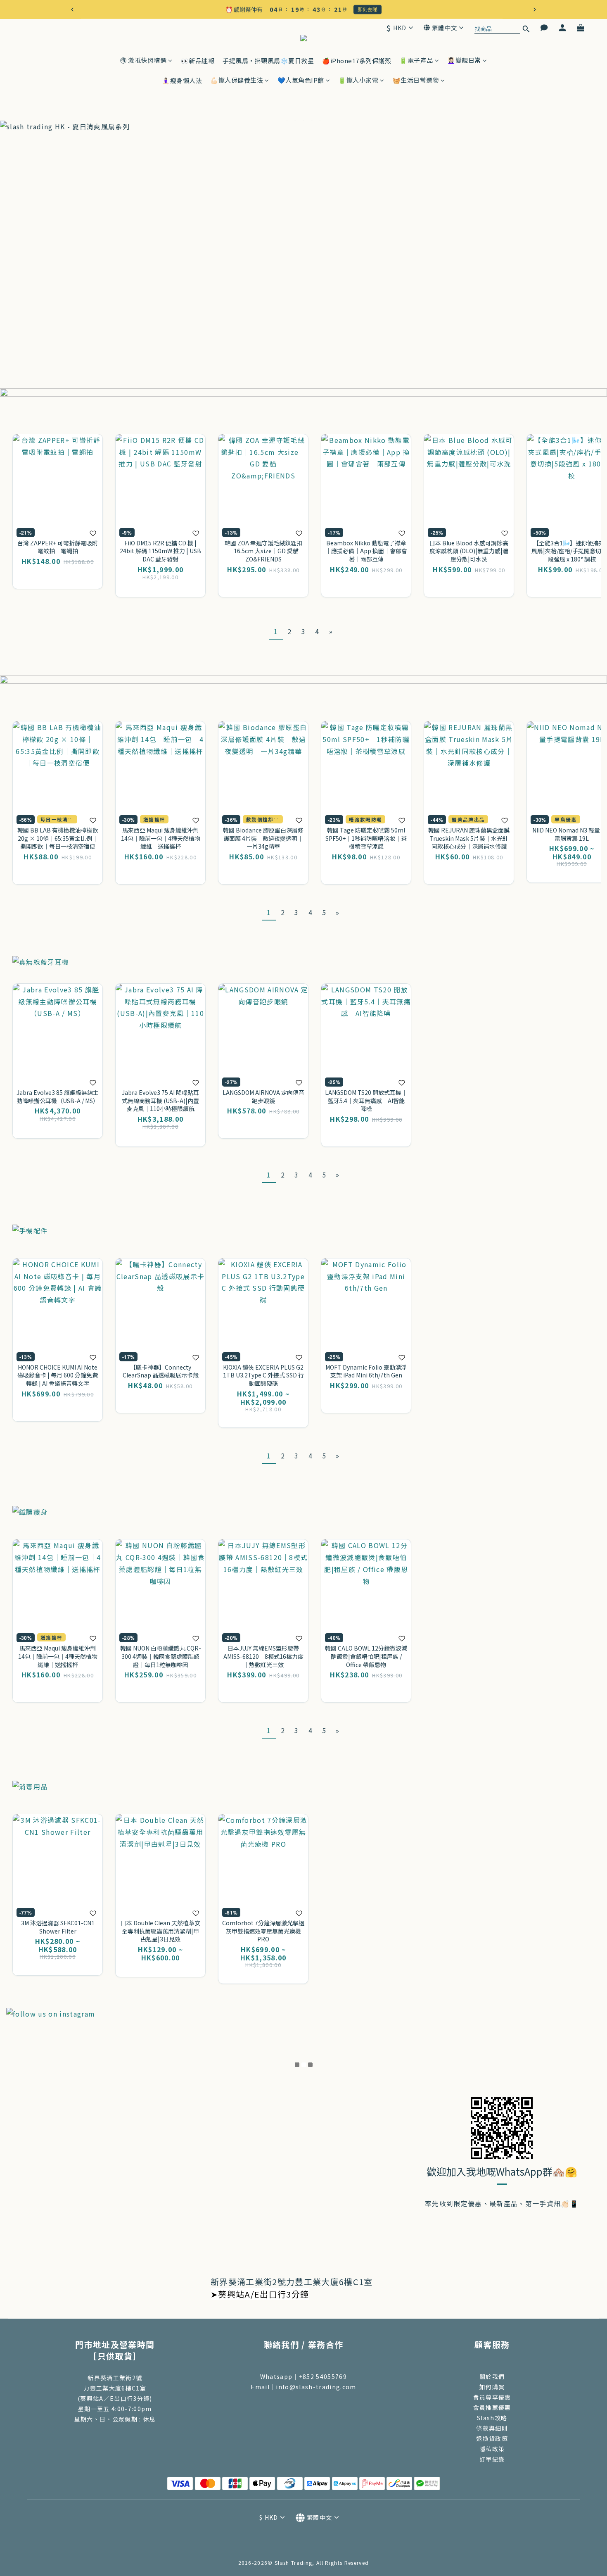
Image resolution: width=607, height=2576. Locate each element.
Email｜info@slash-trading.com (303, 2387)
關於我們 (492, 2376)
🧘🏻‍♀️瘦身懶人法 (182, 80)
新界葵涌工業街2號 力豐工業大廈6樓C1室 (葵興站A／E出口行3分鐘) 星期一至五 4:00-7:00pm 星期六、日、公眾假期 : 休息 (115, 2398)
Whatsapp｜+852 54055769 (303, 2376)
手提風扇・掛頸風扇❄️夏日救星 (268, 61)
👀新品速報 (198, 61)
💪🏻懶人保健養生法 (237, 80)
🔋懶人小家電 (358, 80)
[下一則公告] (535, 10)
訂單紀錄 (492, 2459)
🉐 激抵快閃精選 (143, 60)
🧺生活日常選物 (416, 80)
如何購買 (492, 2387)
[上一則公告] (72, 10)
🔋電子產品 (416, 60)
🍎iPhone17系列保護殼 (357, 61)
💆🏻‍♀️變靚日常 (464, 60)
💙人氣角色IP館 (301, 80)
